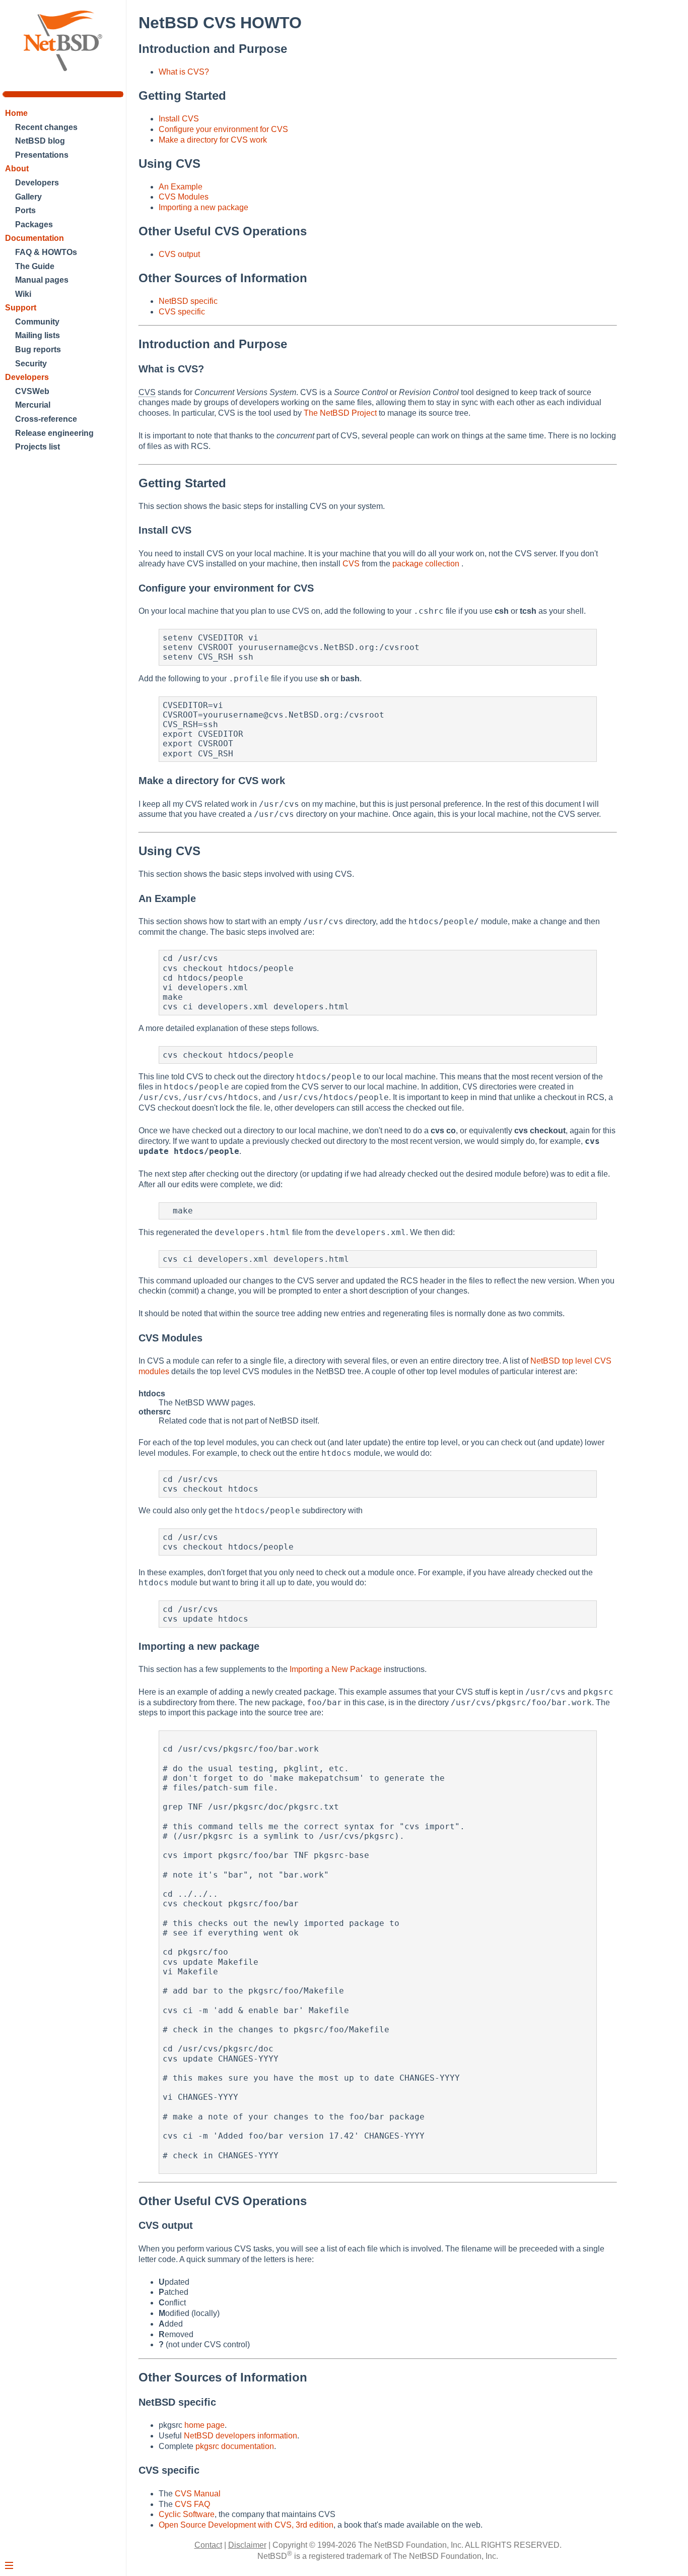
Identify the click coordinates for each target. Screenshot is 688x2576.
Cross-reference (46, 419)
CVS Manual (198, 2494)
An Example (181, 187)
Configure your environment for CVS (223, 129)
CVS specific (182, 312)
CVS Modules (184, 197)
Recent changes (46, 127)
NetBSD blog (40, 141)
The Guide (35, 266)
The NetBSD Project (340, 413)
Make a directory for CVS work (213, 140)
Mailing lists (38, 335)
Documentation (35, 238)
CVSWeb (32, 391)
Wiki (23, 294)
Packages (34, 224)
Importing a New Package (336, 1669)
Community (37, 322)
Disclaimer (247, 2545)
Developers (37, 183)
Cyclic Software (187, 2514)
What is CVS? (184, 72)
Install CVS (179, 119)
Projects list (38, 447)
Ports (25, 210)
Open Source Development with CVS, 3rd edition (246, 2525)
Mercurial (33, 405)
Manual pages (42, 280)
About (17, 169)
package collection (427, 564)
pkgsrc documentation (235, 2446)
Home (16, 113)
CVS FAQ (192, 2504)
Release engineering (54, 433)
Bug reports (38, 349)
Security (31, 364)
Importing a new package (203, 207)
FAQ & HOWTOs (46, 252)
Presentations (42, 155)
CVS (351, 564)
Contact (208, 2545)
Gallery (28, 197)
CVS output (179, 254)
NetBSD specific (188, 301)
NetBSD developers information (240, 2436)
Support (21, 308)
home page (204, 2425)
